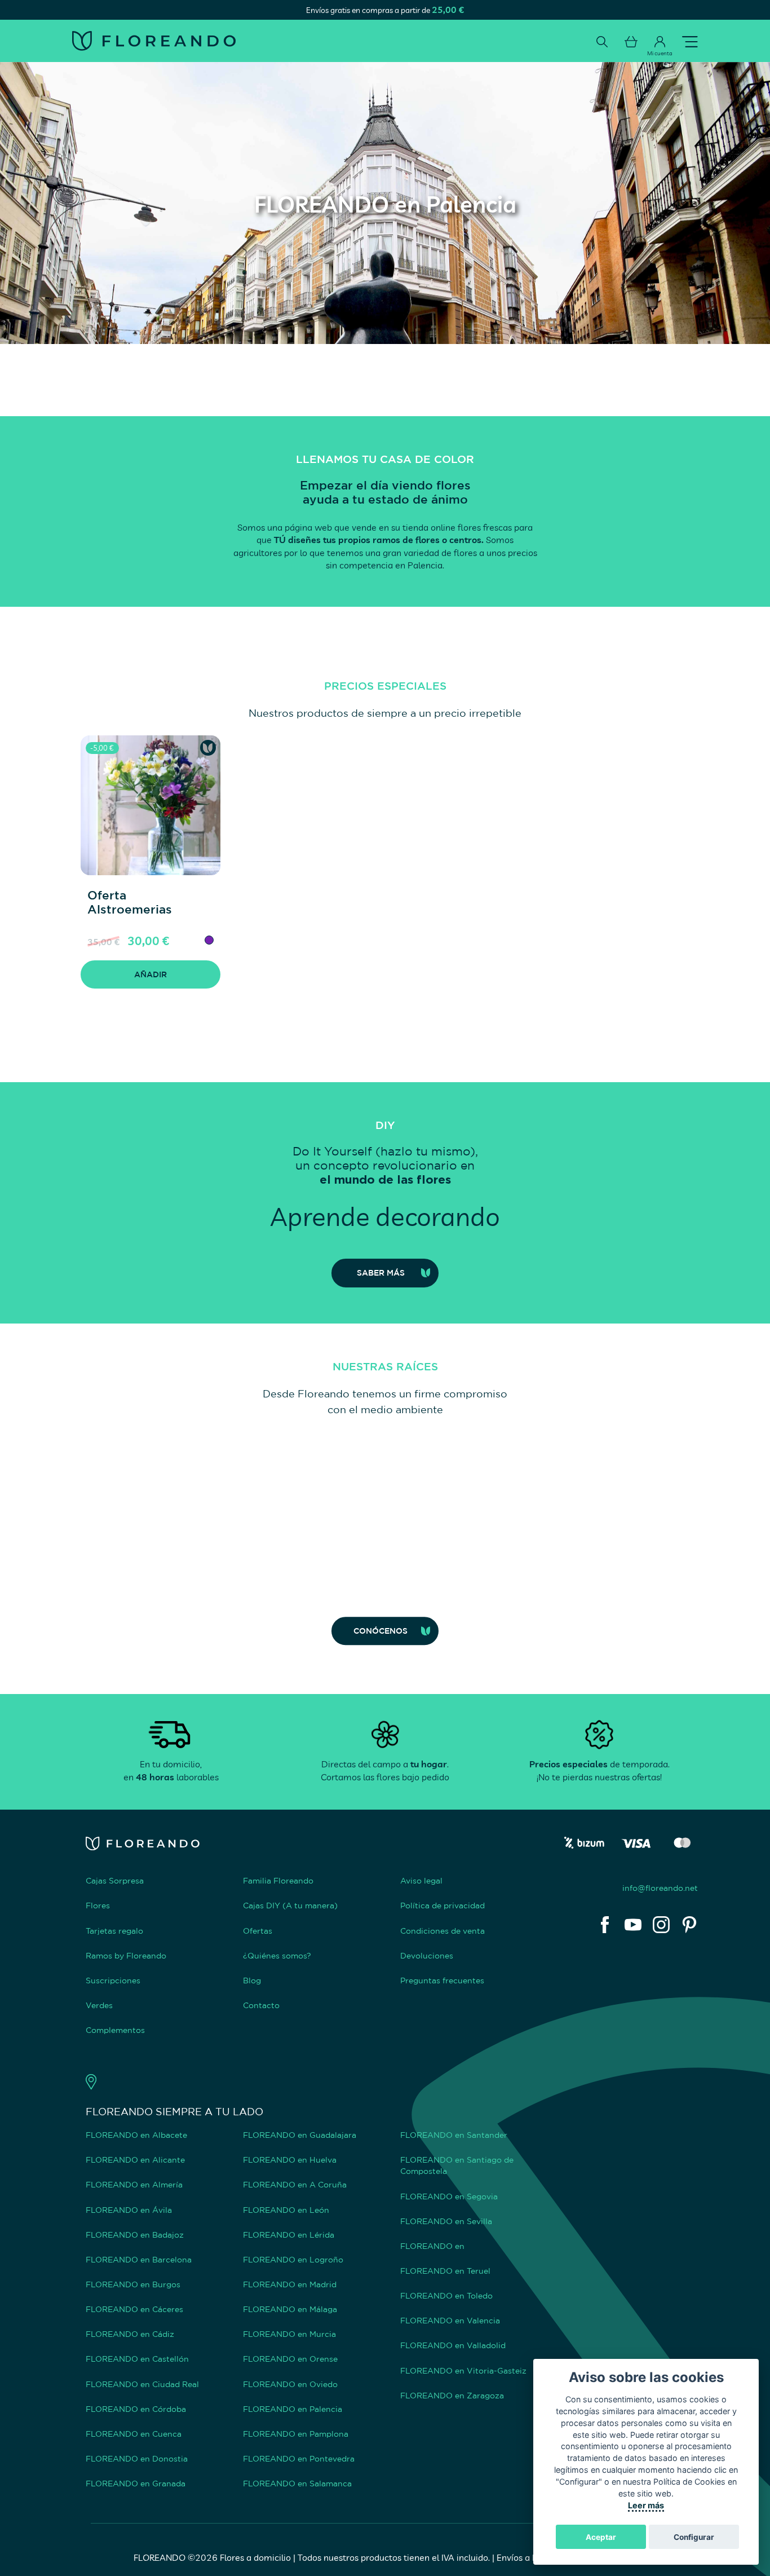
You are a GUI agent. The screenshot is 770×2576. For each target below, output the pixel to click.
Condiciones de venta (442, 1931)
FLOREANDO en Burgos (133, 2284)
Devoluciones (427, 1955)
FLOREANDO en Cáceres (134, 2309)
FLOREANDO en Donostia (137, 2458)
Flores (98, 1905)
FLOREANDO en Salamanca (297, 2483)
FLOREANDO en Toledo (446, 2295)
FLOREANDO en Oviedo (290, 2384)
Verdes (99, 2005)
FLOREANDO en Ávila (129, 2210)
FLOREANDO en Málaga (290, 2309)
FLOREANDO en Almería (134, 2184)
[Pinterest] (689, 1925)
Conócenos (380, 1631)
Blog (252, 1980)
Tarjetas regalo (114, 1931)
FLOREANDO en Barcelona (139, 2259)
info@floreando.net (660, 1888)
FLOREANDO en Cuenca (134, 2434)
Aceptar (601, 2537)
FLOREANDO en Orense (290, 2359)
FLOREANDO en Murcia (289, 2334)
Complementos (115, 2030)
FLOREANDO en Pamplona (296, 2434)
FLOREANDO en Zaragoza (452, 2395)
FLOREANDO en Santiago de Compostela (457, 2165)
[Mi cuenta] (660, 42)
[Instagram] (661, 1925)
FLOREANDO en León (286, 2210)
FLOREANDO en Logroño (293, 2259)
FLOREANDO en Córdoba (136, 2409)
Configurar (694, 2537)
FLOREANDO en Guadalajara (300, 2135)
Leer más (646, 2505)
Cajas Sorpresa (115, 1880)
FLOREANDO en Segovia (449, 2196)
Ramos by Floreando (126, 1955)
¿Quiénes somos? (277, 1955)
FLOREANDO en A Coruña (295, 2184)
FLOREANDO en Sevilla (446, 2221)
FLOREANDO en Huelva (290, 2160)
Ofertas (258, 1931)
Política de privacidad (442, 1905)
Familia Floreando (278, 1880)
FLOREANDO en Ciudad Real (142, 2384)
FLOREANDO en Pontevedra (299, 2458)
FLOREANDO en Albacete (136, 2135)
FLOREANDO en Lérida (289, 2235)
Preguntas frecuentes (442, 1980)
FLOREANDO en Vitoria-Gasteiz (463, 2370)
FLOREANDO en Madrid (290, 2284)
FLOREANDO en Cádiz (130, 2334)
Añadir (151, 974)
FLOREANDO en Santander (454, 2135)
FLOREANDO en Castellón (137, 2359)
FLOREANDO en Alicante (135, 2160)
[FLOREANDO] (154, 41)
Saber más (381, 1272)
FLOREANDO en (432, 2246)
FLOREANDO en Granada (136, 2483)
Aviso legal (421, 1880)
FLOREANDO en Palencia (293, 2409)
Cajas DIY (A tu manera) (290, 1905)
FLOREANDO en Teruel (445, 2271)
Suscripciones (113, 1980)
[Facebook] (605, 1925)
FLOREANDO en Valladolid (453, 2345)
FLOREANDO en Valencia (450, 2320)
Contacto (261, 2005)
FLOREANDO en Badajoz (135, 2235)
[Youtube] (633, 1925)
